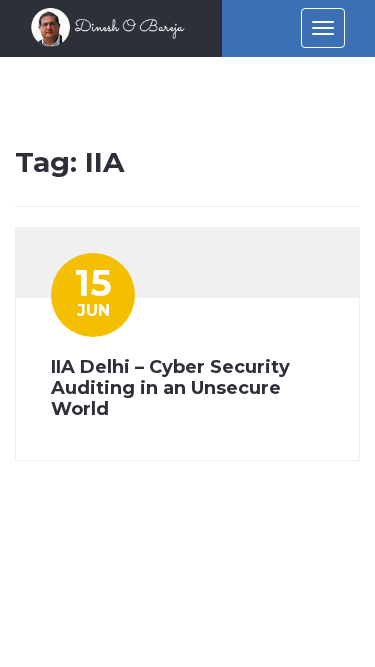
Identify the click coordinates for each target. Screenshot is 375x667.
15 (93, 290)
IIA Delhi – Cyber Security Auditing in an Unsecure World (170, 388)
